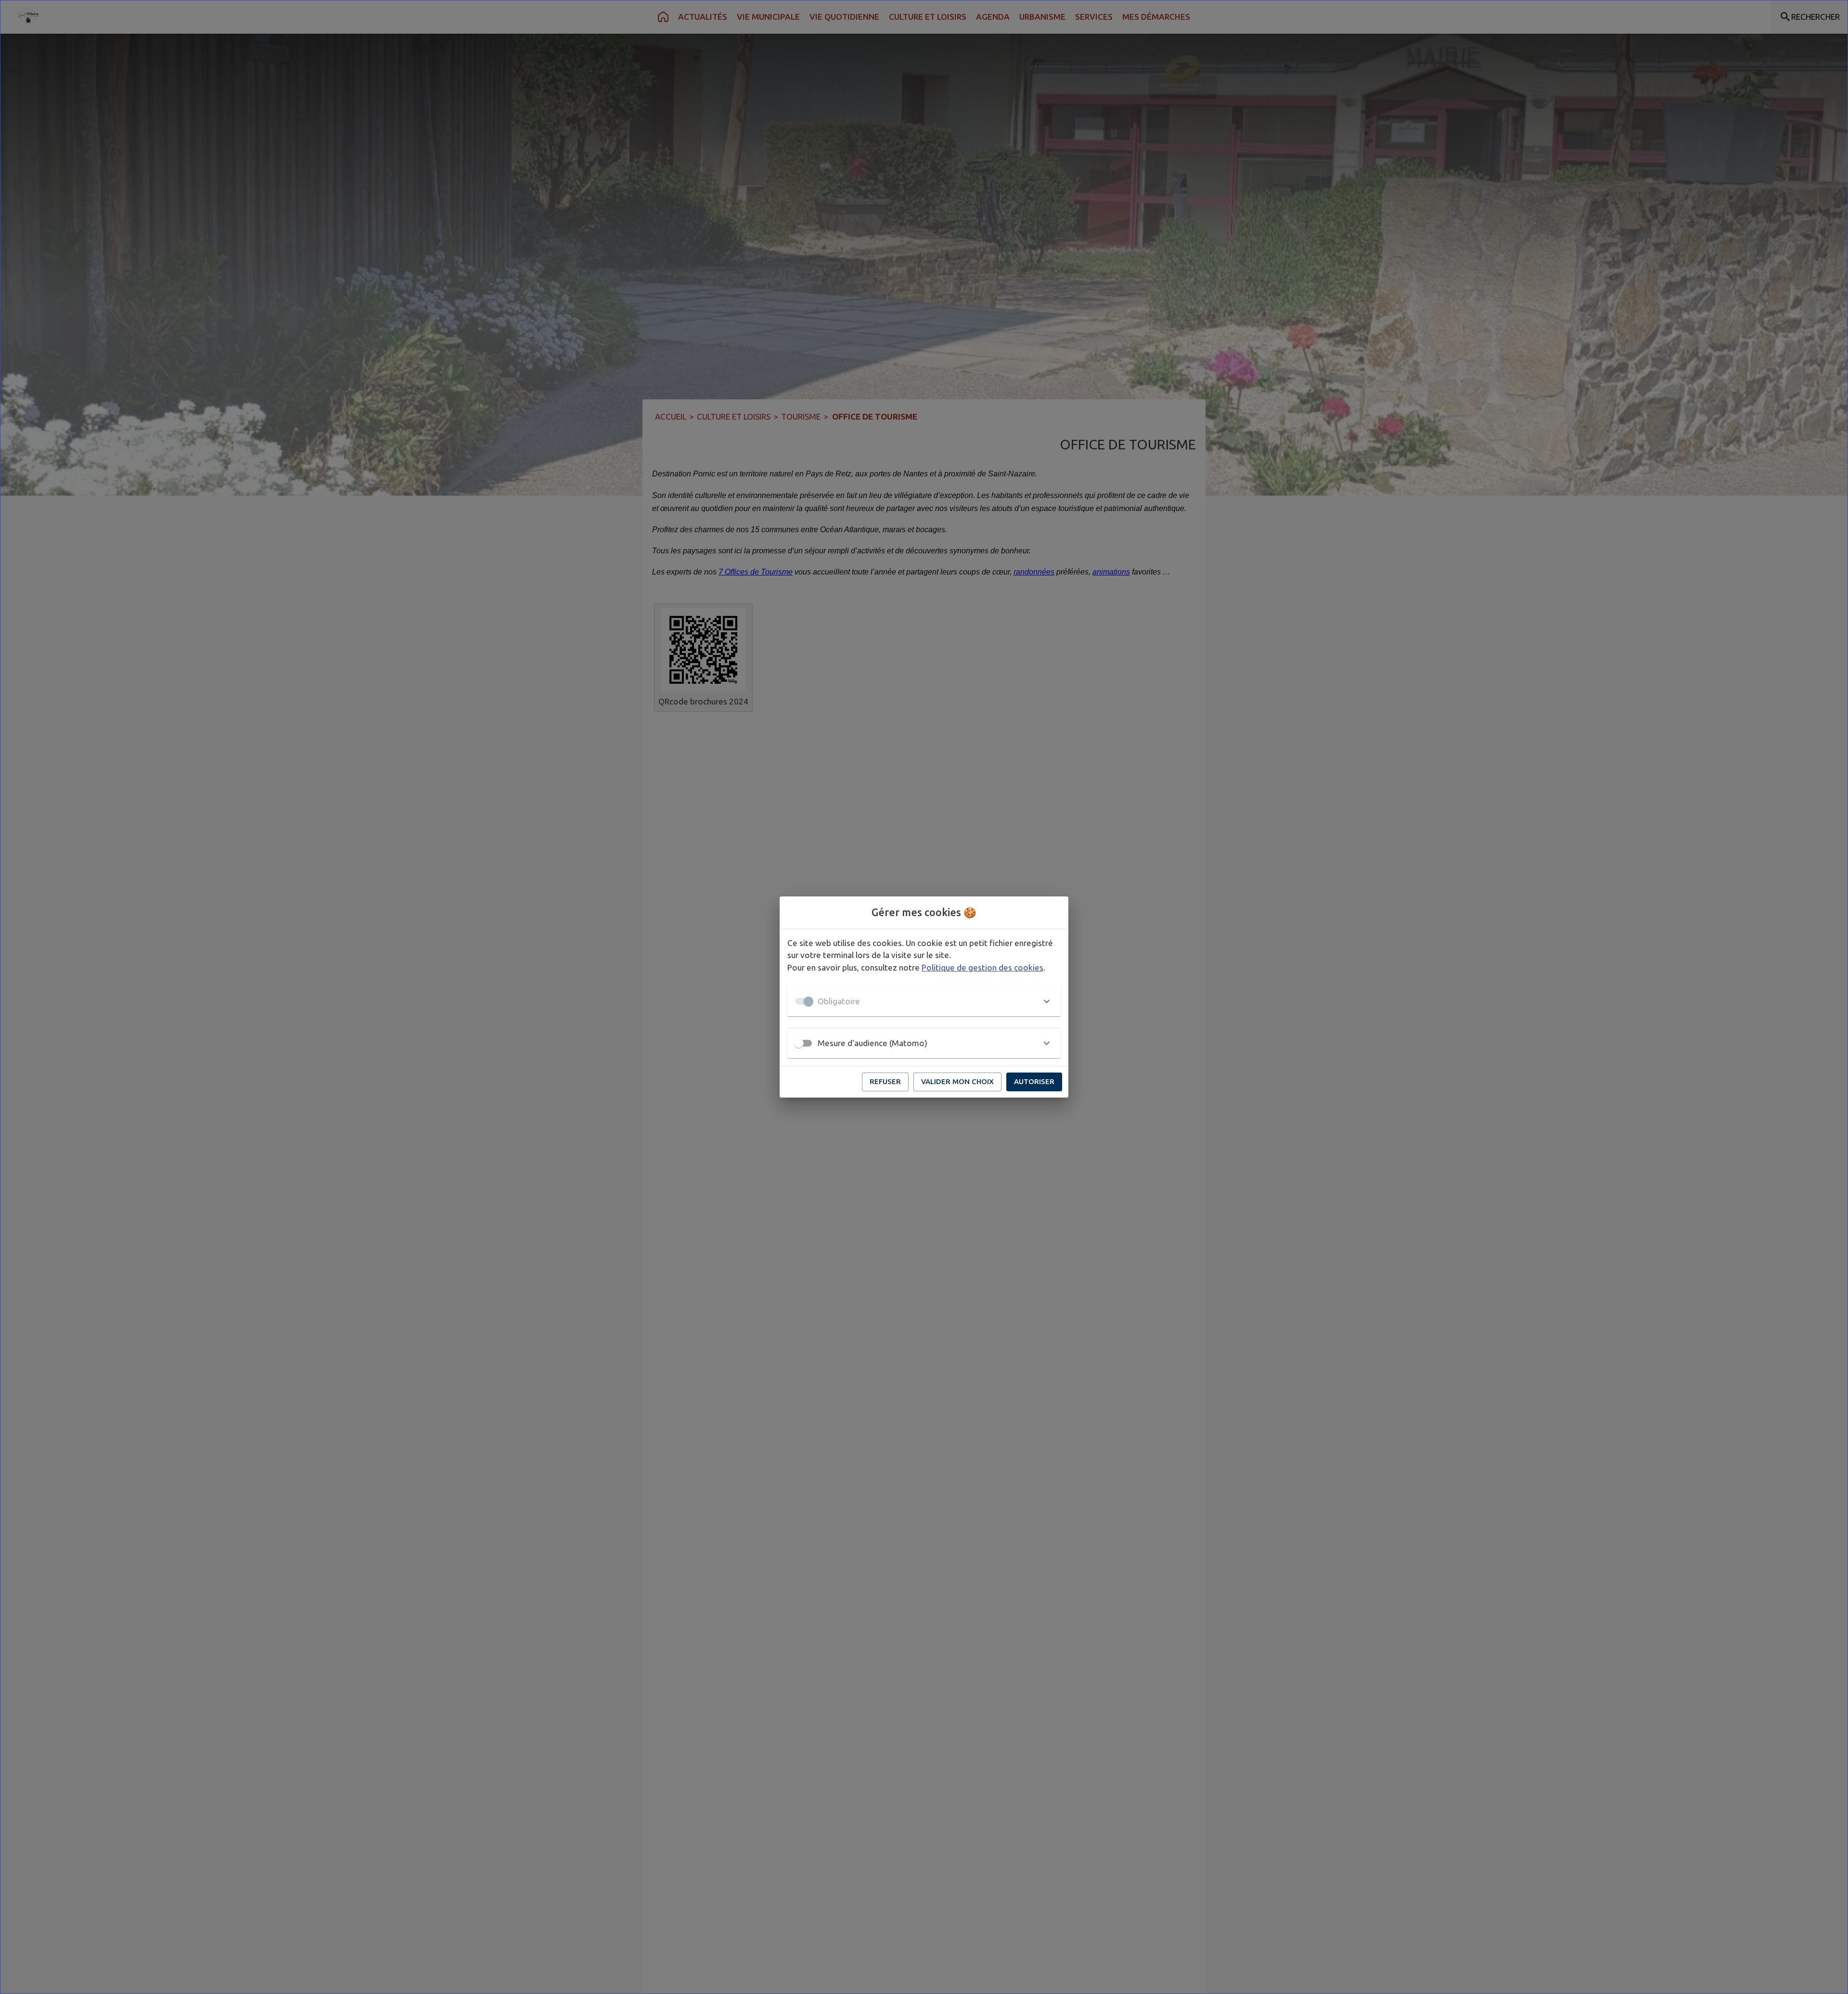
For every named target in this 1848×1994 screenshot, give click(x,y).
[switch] (799, 1043)
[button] (924, 1001)
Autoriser (1034, 1081)
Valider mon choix (957, 1081)
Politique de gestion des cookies (982, 967)
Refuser (885, 1081)
